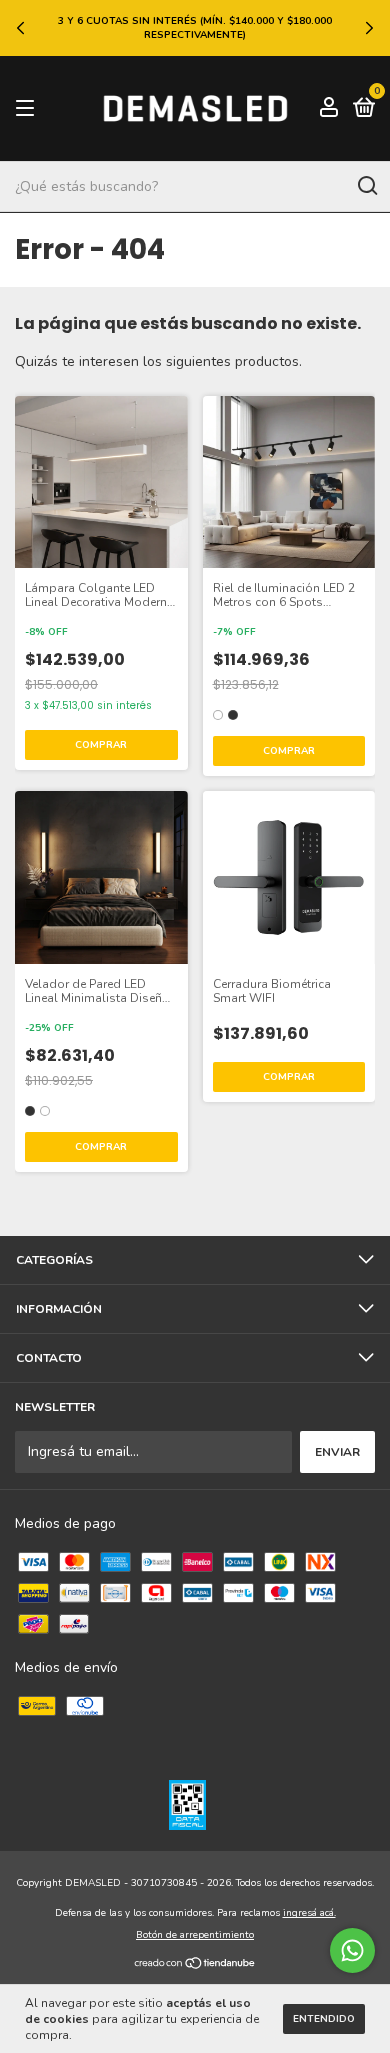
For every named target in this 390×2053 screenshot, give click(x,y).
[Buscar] (366, 186)
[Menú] (28, 109)
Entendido (324, 2019)
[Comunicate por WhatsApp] (352, 1950)
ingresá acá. (309, 1913)
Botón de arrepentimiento (195, 1935)
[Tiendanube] (195, 1964)
